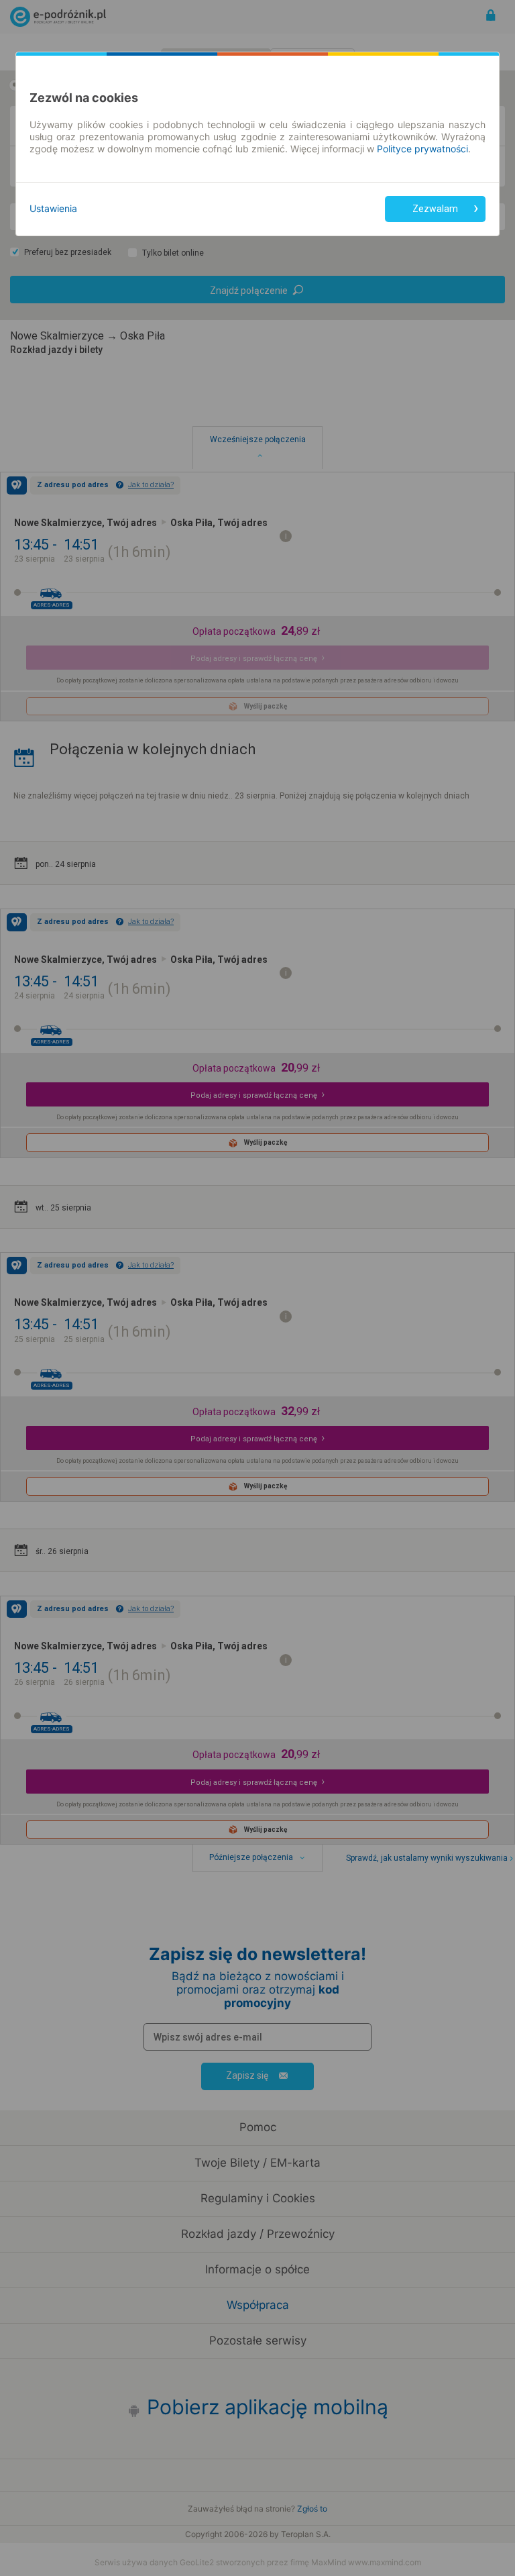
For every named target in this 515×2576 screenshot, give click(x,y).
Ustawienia (53, 208)
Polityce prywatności (422, 149)
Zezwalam (435, 209)
